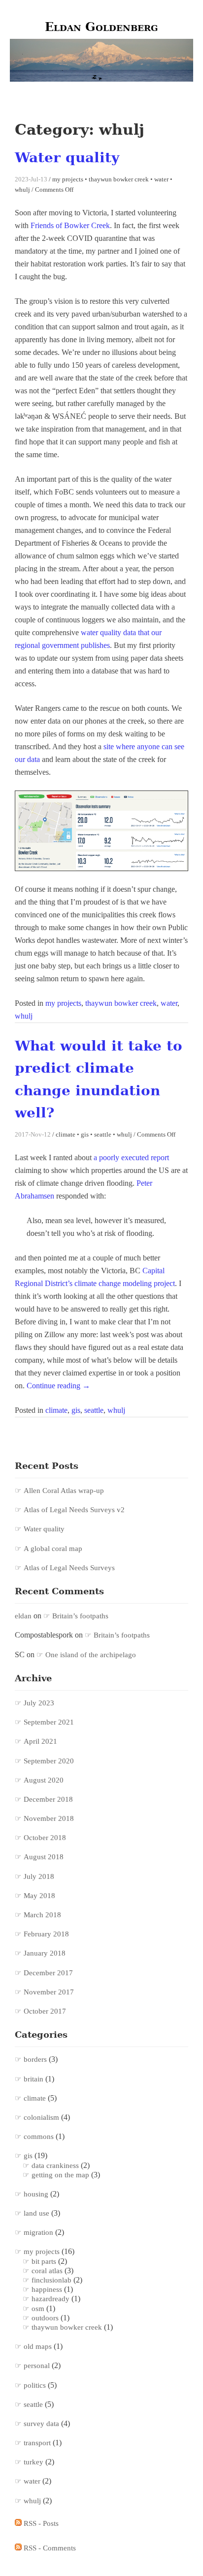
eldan (23, 1616)
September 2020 (49, 1761)
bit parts (44, 2261)
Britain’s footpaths (80, 1616)
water (169, 1003)
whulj (24, 1016)
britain (34, 2079)
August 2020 (44, 1780)
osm (38, 2309)
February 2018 (46, 1934)
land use (36, 2213)
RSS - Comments (49, 2548)
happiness (47, 2289)
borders (35, 2059)
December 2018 (48, 1799)
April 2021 (40, 1741)
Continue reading (58, 1386)
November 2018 (49, 1818)
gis (76, 1410)
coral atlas (47, 2271)
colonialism (41, 2117)
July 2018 (39, 1876)
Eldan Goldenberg (101, 27)
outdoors (45, 2318)
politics (35, 2385)
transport (37, 2443)
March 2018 (42, 1915)
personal (37, 2366)
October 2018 (45, 1838)
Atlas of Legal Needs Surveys (69, 1568)
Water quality (67, 158)
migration (38, 2232)
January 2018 (45, 1953)
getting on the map (60, 2175)
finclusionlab (51, 2280)
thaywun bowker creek (121, 1003)
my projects (63, 1003)
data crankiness (55, 2166)
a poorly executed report (131, 1157)
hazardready (51, 2299)
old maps (38, 2346)
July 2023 (39, 1703)
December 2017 (48, 1973)
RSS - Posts (40, 2523)
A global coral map (53, 1549)
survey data (41, 2424)
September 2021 (49, 1722)
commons (39, 2137)
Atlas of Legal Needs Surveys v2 (74, 1510)
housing (36, 2194)
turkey (34, 2462)
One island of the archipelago (91, 1655)
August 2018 (44, 1857)
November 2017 (49, 1992)
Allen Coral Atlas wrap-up (64, 1491)
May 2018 (39, 1896)
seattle (94, 1410)
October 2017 (45, 2011)
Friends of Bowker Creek (70, 225)
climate (56, 1410)
